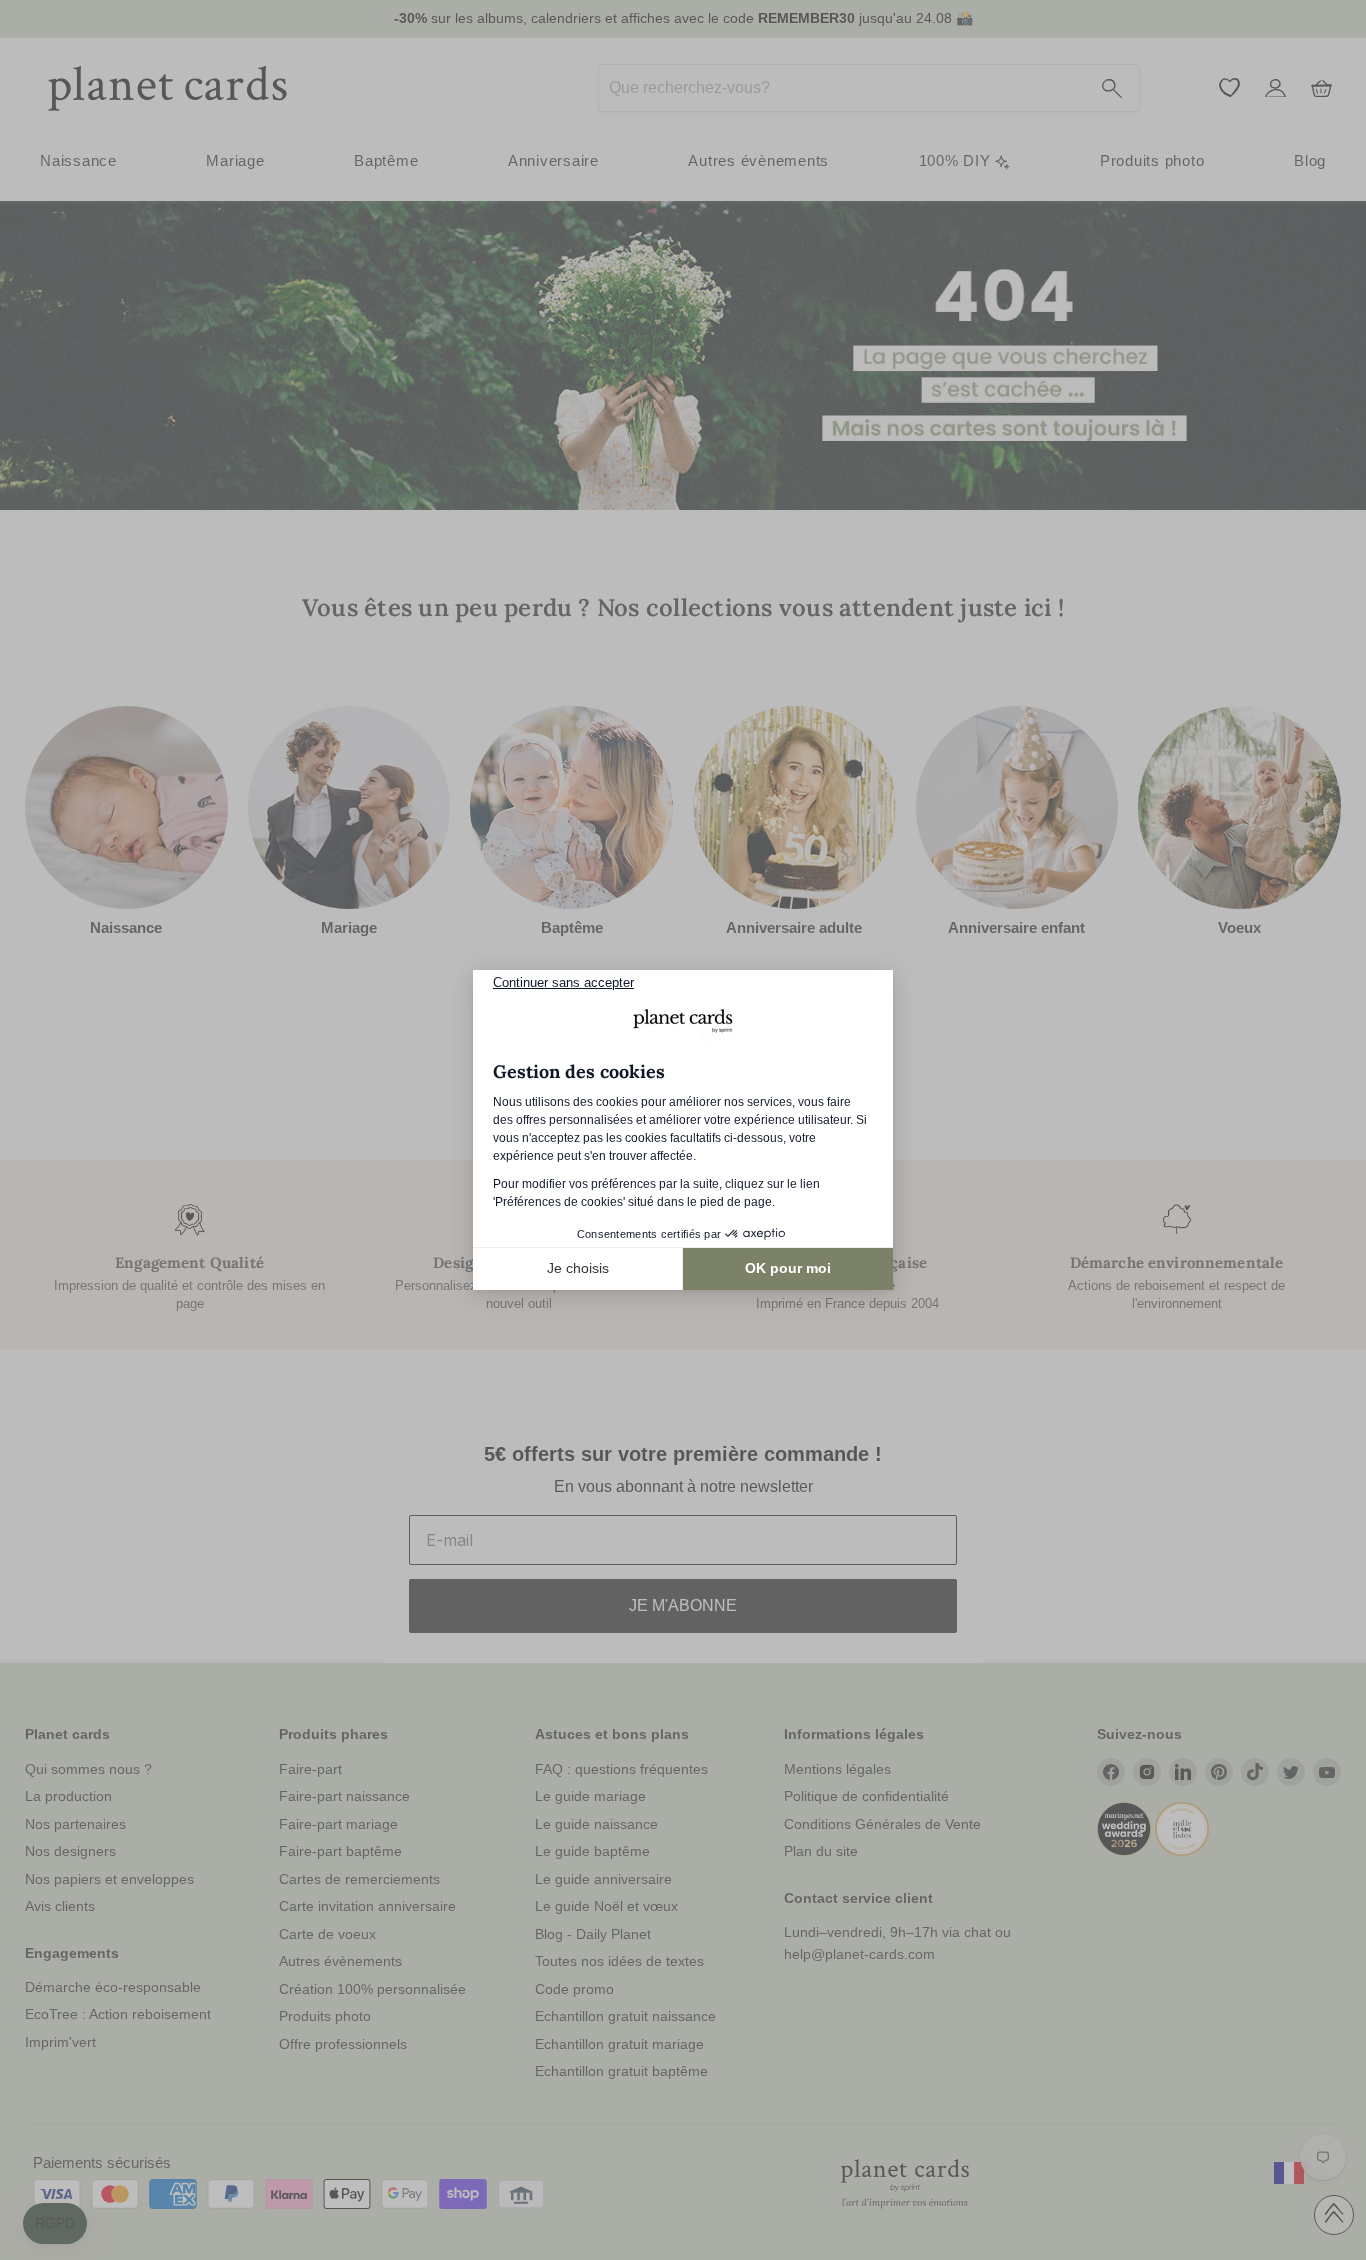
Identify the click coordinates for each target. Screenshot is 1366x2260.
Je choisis (578, 1268)
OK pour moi (788, 1268)
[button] (55, 2224)
